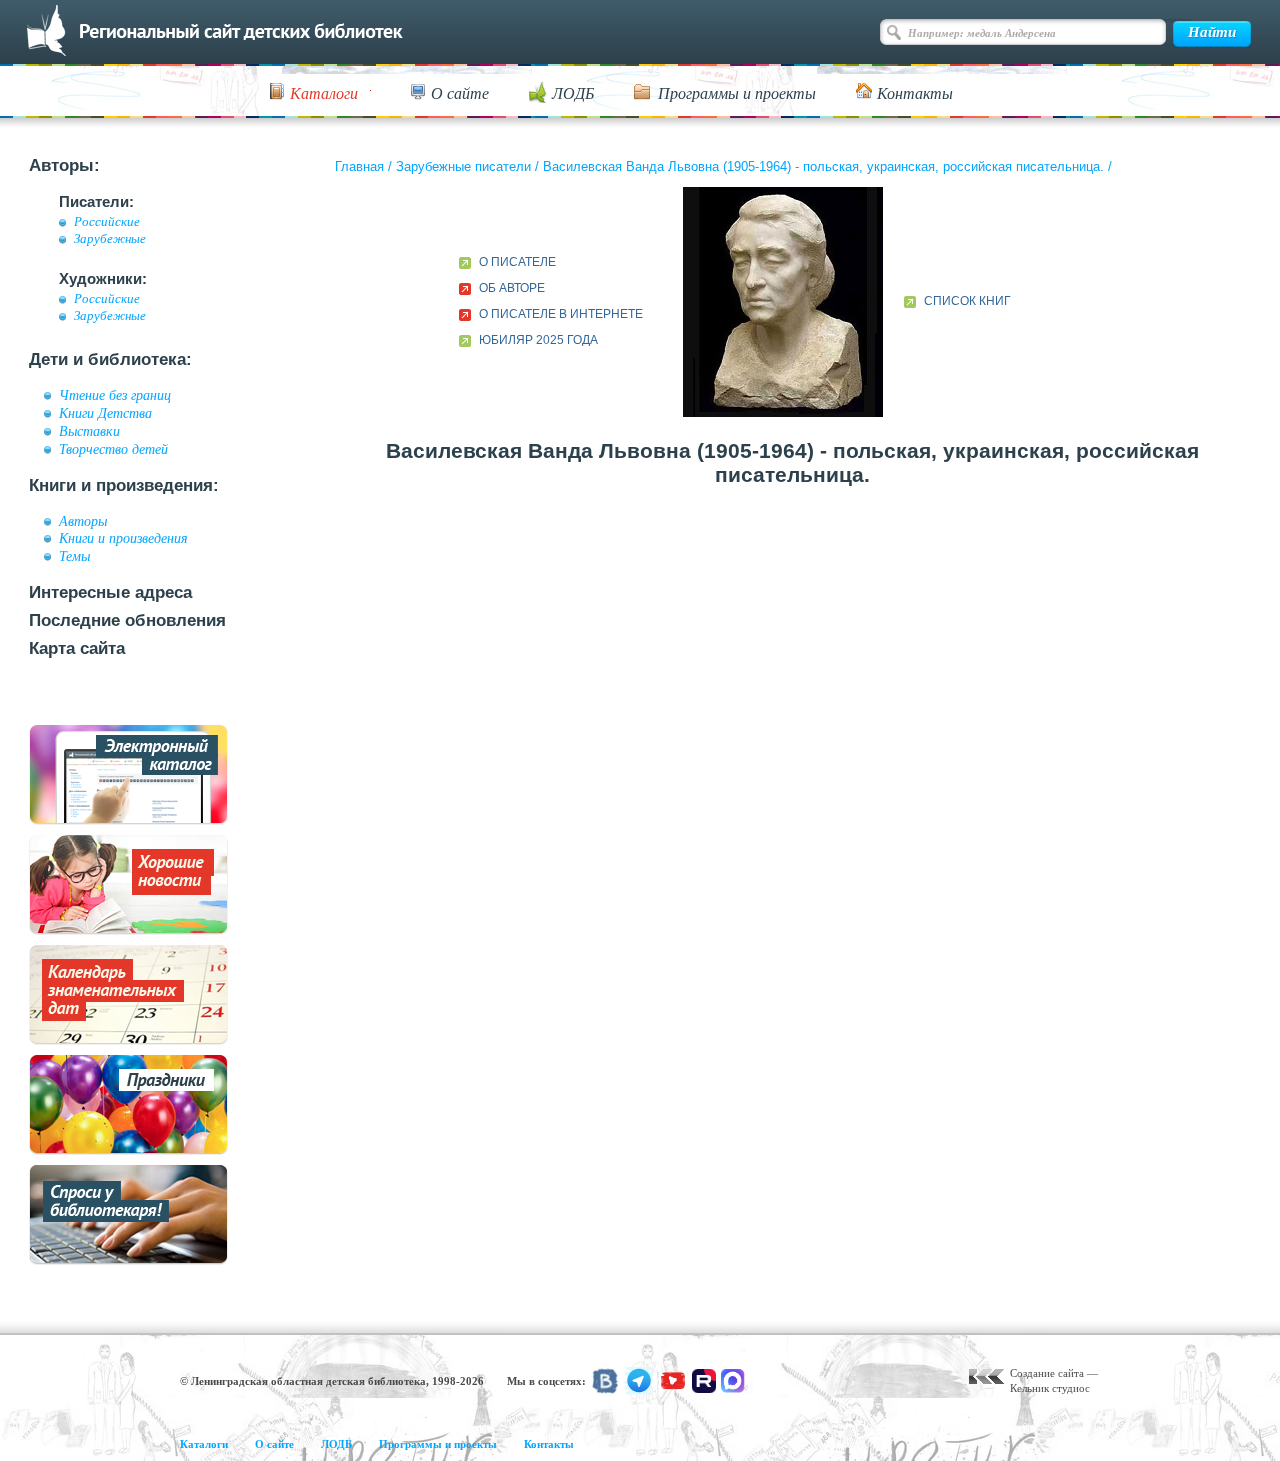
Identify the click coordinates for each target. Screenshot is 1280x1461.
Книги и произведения (123, 538)
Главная (359, 166)
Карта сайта (77, 648)
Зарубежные (110, 239)
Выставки (89, 431)
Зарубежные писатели (463, 166)
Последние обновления (127, 620)
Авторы (83, 521)
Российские (107, 222)
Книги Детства (105, 413)
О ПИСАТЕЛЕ (517, 262)
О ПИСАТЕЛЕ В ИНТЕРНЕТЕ (561, 314)
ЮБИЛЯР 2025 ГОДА (538, 340)
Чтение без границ (115, 395)
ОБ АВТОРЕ (512, 288)
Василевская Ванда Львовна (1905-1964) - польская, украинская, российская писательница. (823, 166)
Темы (74, 556)
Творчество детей (113, 449)
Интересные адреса (110, 592)
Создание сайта (1047, 1373)
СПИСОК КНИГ (967, 301)
